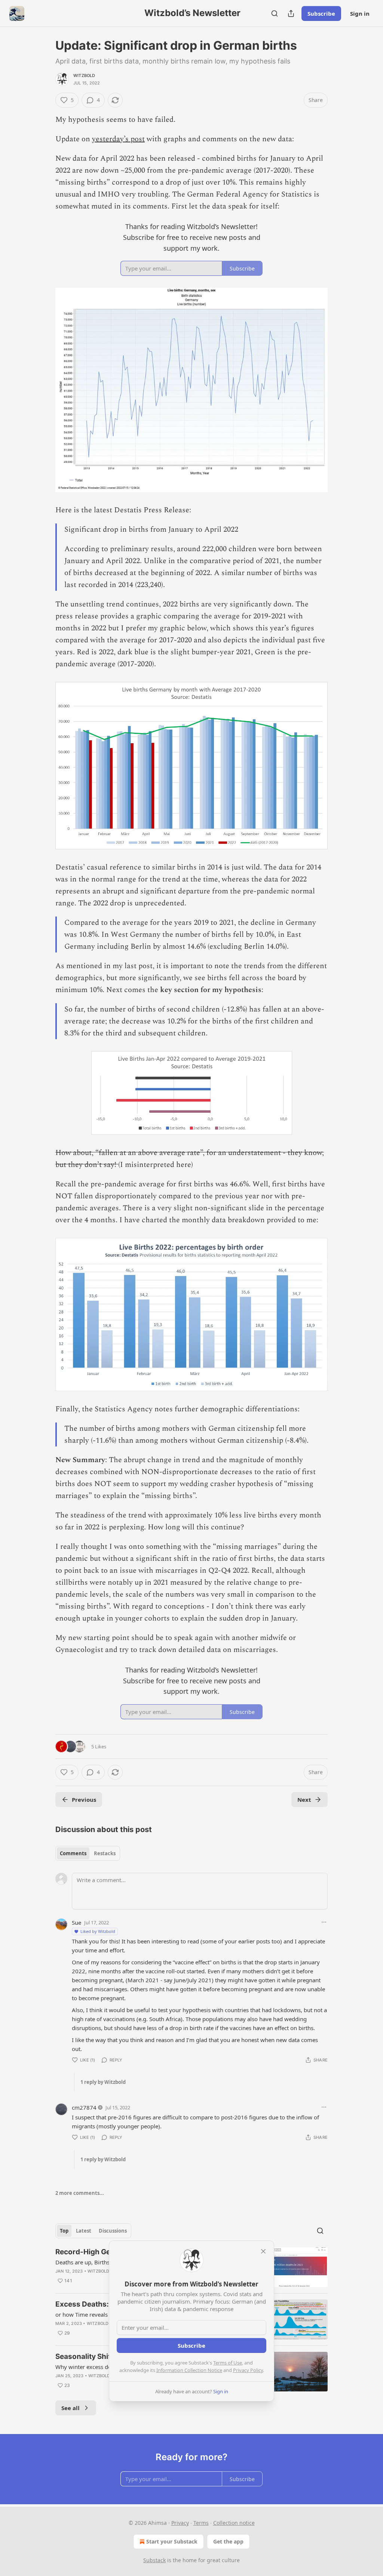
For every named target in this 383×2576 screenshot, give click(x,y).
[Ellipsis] (324, 1922)
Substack (154, 2560)
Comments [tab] (73, 1853)
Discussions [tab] (113, 2231)
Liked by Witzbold (98, 1931)
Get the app (228, 2541)
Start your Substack (172, 2541)
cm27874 (84, 2107)
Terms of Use (228, 2363)
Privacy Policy (248, 2370)
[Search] (275, 13)
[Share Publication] (291, 13)
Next (304, 1800)
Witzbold (84, 75)
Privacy (180, 2523)
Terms (201, 2523)
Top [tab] (64, 2231)
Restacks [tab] (105, 1853)
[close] (263, 2251)
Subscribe (321, 13)
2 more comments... (80, 2193)
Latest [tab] (84, 2231)
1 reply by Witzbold (103, 2082)
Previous (84, 1800)
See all (71, 2408)
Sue (76, 1922)
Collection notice (234, 2523)
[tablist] (88, 1853)
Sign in (360, 13)
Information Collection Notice (189, 2370)
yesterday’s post (118, 139)
